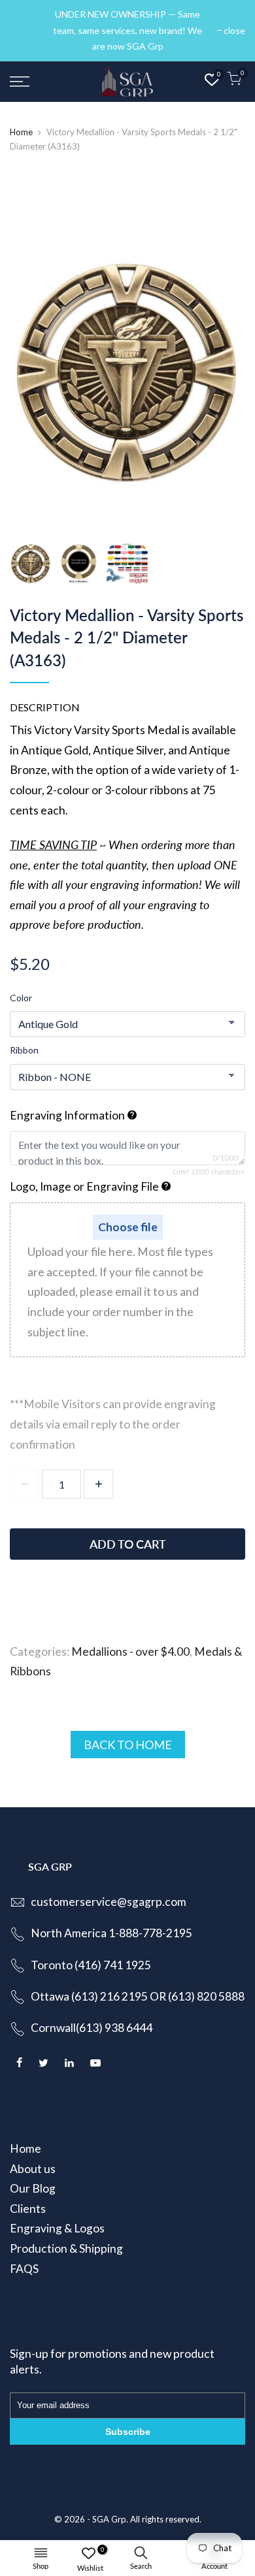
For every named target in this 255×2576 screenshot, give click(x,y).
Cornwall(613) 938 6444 (92, 2028)
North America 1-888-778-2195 (111, 1933)
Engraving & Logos (57, 2228)
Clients (28, 2209)
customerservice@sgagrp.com (109, 1902)
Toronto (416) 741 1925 (91, 1965)
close (27, 30)
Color (21, 998)
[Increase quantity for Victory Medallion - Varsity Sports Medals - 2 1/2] (98, 1484)
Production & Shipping (66, 2248)
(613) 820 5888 (206, 1996)
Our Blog (33, 2188)
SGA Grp (109, 2519)
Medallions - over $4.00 (130, 1651)
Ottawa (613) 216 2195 (89, 1996)
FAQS (24, 2269)
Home (21, 132)
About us (33, 2169)
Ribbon (24, 1050)
